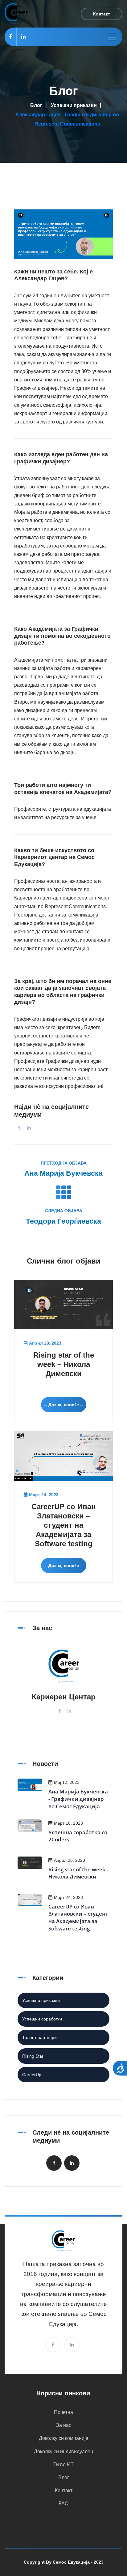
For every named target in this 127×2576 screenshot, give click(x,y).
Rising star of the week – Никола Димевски (64, 1364)
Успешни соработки (42, 2019)
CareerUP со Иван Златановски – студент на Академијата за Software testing (64, 1525)
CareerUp (32, 2075)
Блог (36, 105)
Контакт (64, 2490)
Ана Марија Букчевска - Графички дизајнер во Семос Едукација (78, 1799)
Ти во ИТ (63, 2464)
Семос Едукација (71, 2562)
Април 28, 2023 (45, 1343)
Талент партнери (39, 2037)
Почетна (63, 2412)
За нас (64, 2425)
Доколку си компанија (64, 2438)
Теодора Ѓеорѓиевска (63, 1221)
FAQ (63, 2503)
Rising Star (33, 2056)
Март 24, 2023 (44, 1495)
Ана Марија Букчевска (63, 1173)
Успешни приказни (74, 105)
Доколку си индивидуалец (63, 2451)
